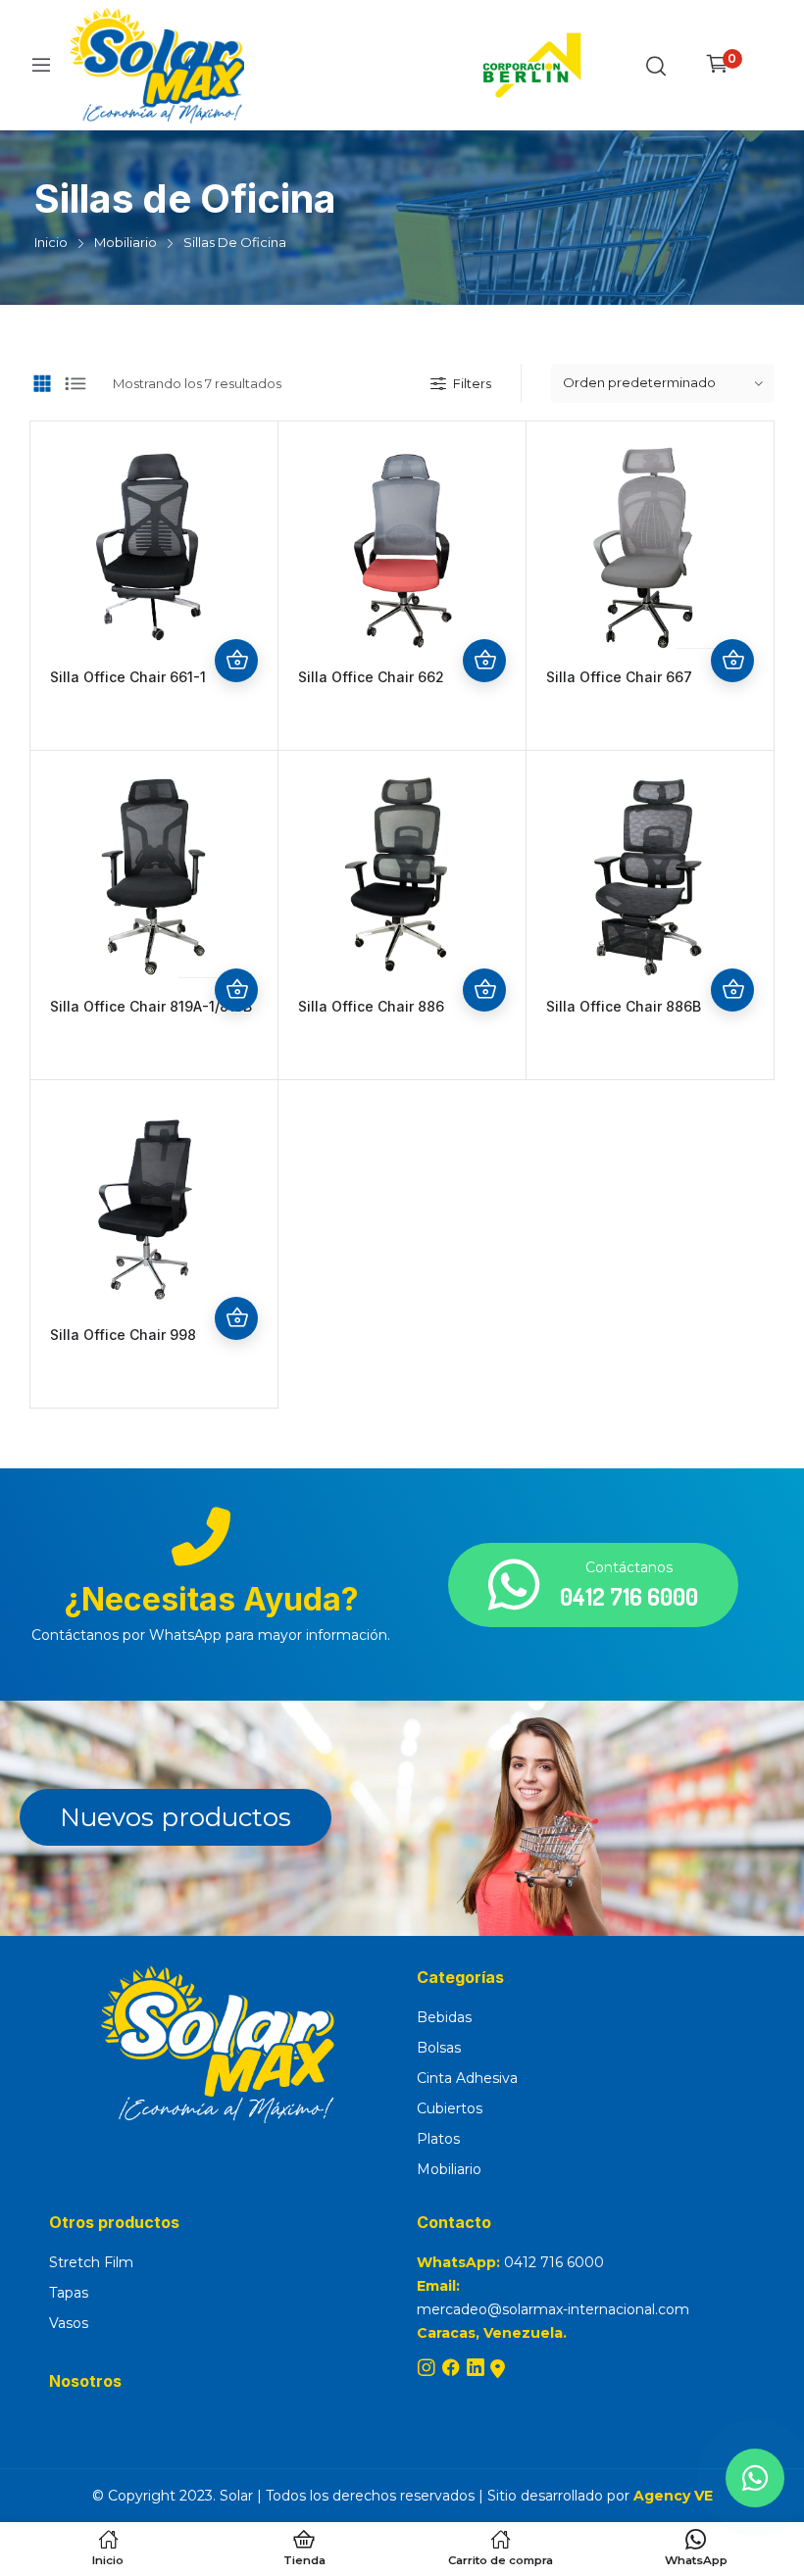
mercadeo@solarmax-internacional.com (553, 2309)
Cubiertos (450, 2108)
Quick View (236, 618)
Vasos (69, 2323)
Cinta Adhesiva (467, 2078)
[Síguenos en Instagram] (429, 2369)
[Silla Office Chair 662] (402, 545)
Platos (438, 2139)
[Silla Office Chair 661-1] (154, 545)
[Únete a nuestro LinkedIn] (478, 2369)
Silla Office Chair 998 (123, 1335)
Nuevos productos (176, 1817)
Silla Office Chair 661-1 (128, 677)
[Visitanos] (498, 2369)
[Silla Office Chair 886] (402, 874)
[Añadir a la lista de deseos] (236, 574)
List (75, 383)
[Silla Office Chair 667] (650, 545)
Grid (42, 383)
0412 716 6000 (554, 2262)
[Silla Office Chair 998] (154, 1204)
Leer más (236, 661)
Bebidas (444, 2017)
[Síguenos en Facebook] (453, 2369)
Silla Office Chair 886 (371, 1006)
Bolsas (439, 2048)
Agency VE (673, 2496)
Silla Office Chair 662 (371, 677)
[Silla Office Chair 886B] (650, 874)
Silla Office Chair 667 (619, 677)
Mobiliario (449, 2169)
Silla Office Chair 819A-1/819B (151, 1006)
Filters (472, 383)
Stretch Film (91, 2262)
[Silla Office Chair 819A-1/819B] (154, 874)
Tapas (69, 2293)
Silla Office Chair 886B (624, 1006)
